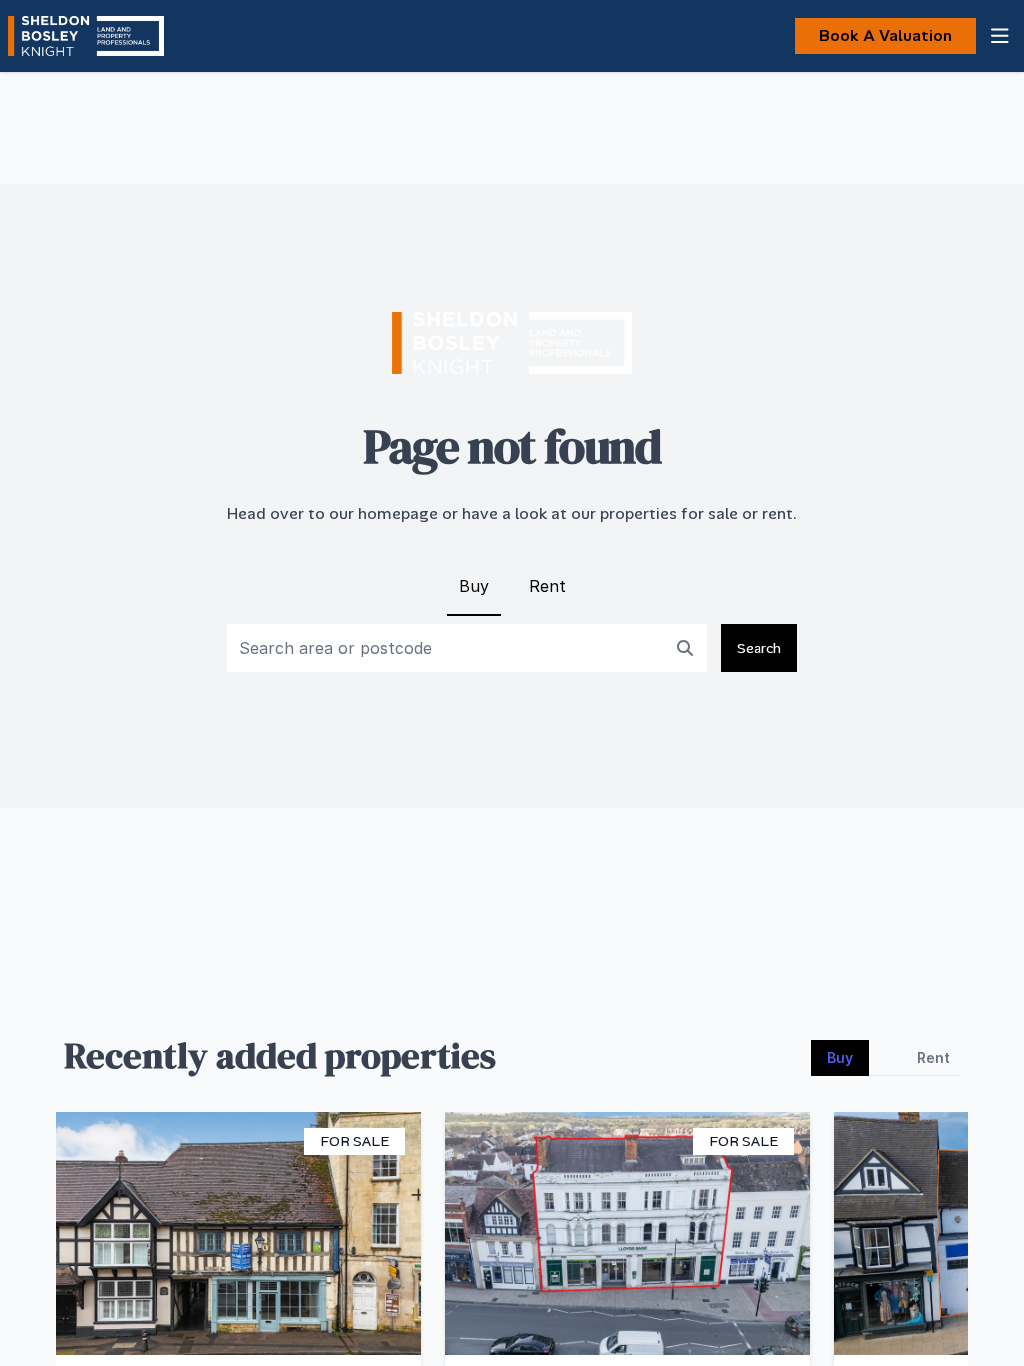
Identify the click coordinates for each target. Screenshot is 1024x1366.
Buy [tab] (840, 1057)
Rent (547, 586)
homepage (398, 513)
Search (759, 648)
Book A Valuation (885, 35)
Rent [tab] (933, 1057)
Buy (474, 586)
